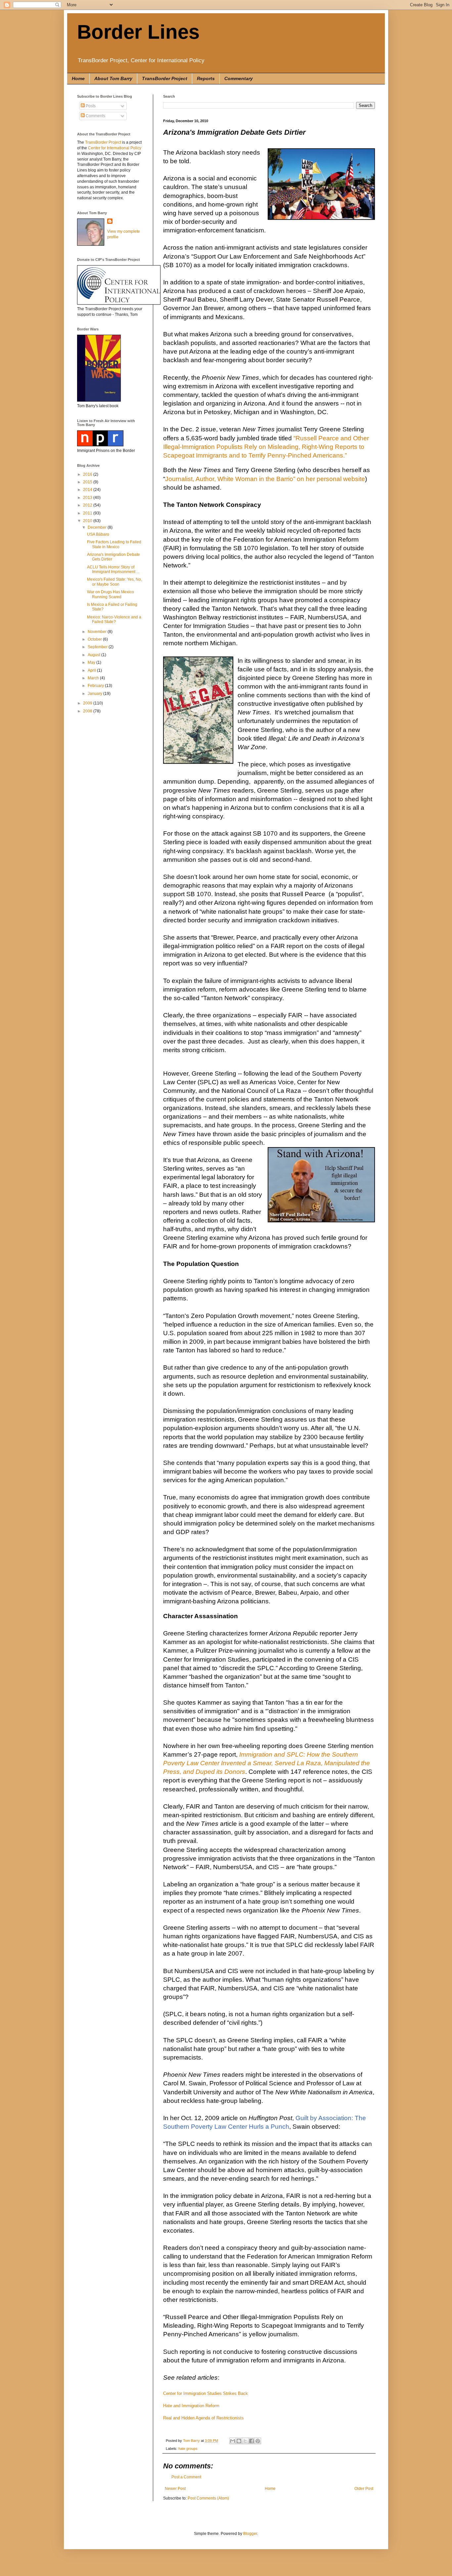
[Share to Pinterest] (258, 2441)
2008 (88, 711)
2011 (88, 513)
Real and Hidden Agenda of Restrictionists (203, 2418)
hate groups (188, 2449)
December (98, 527)
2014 (88, 490)
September (98, 647)
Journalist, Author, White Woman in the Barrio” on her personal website (265, 479)
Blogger (250, 2534)
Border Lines (138, 32)
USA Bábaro (98, 534)
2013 (88, 498)
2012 (88, 505)
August (94, 655)
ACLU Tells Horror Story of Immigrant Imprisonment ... (113, 569)
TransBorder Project (165, 78)
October (95, 639)
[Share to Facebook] (251, 2441)
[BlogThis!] (239, 2441)
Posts (90, 106)
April (92, 670)
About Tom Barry (113, 78)
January (95, 694)
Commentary (239, 78)
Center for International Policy (115, 148)
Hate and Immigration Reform (191, 2406)
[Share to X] (245, 2441)
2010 (88, 521)
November (98, 632)
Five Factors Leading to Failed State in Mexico (114, 544)
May (92, 662)
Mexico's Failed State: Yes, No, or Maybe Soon (114, 582)
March (94, 678)
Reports (206, 78)
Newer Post (175, 2489)
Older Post (364, 2489)
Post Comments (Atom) (208, 2498)
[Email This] (233, 2441)
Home (78, 78)
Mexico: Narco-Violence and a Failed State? (114, 619)
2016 (88, 474)
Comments (95, 116)
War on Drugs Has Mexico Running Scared (111, 594)
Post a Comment (186, 2477)
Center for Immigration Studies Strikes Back (205, 2393)
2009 (88, 703)
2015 (88, 482)
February (96, 686)
